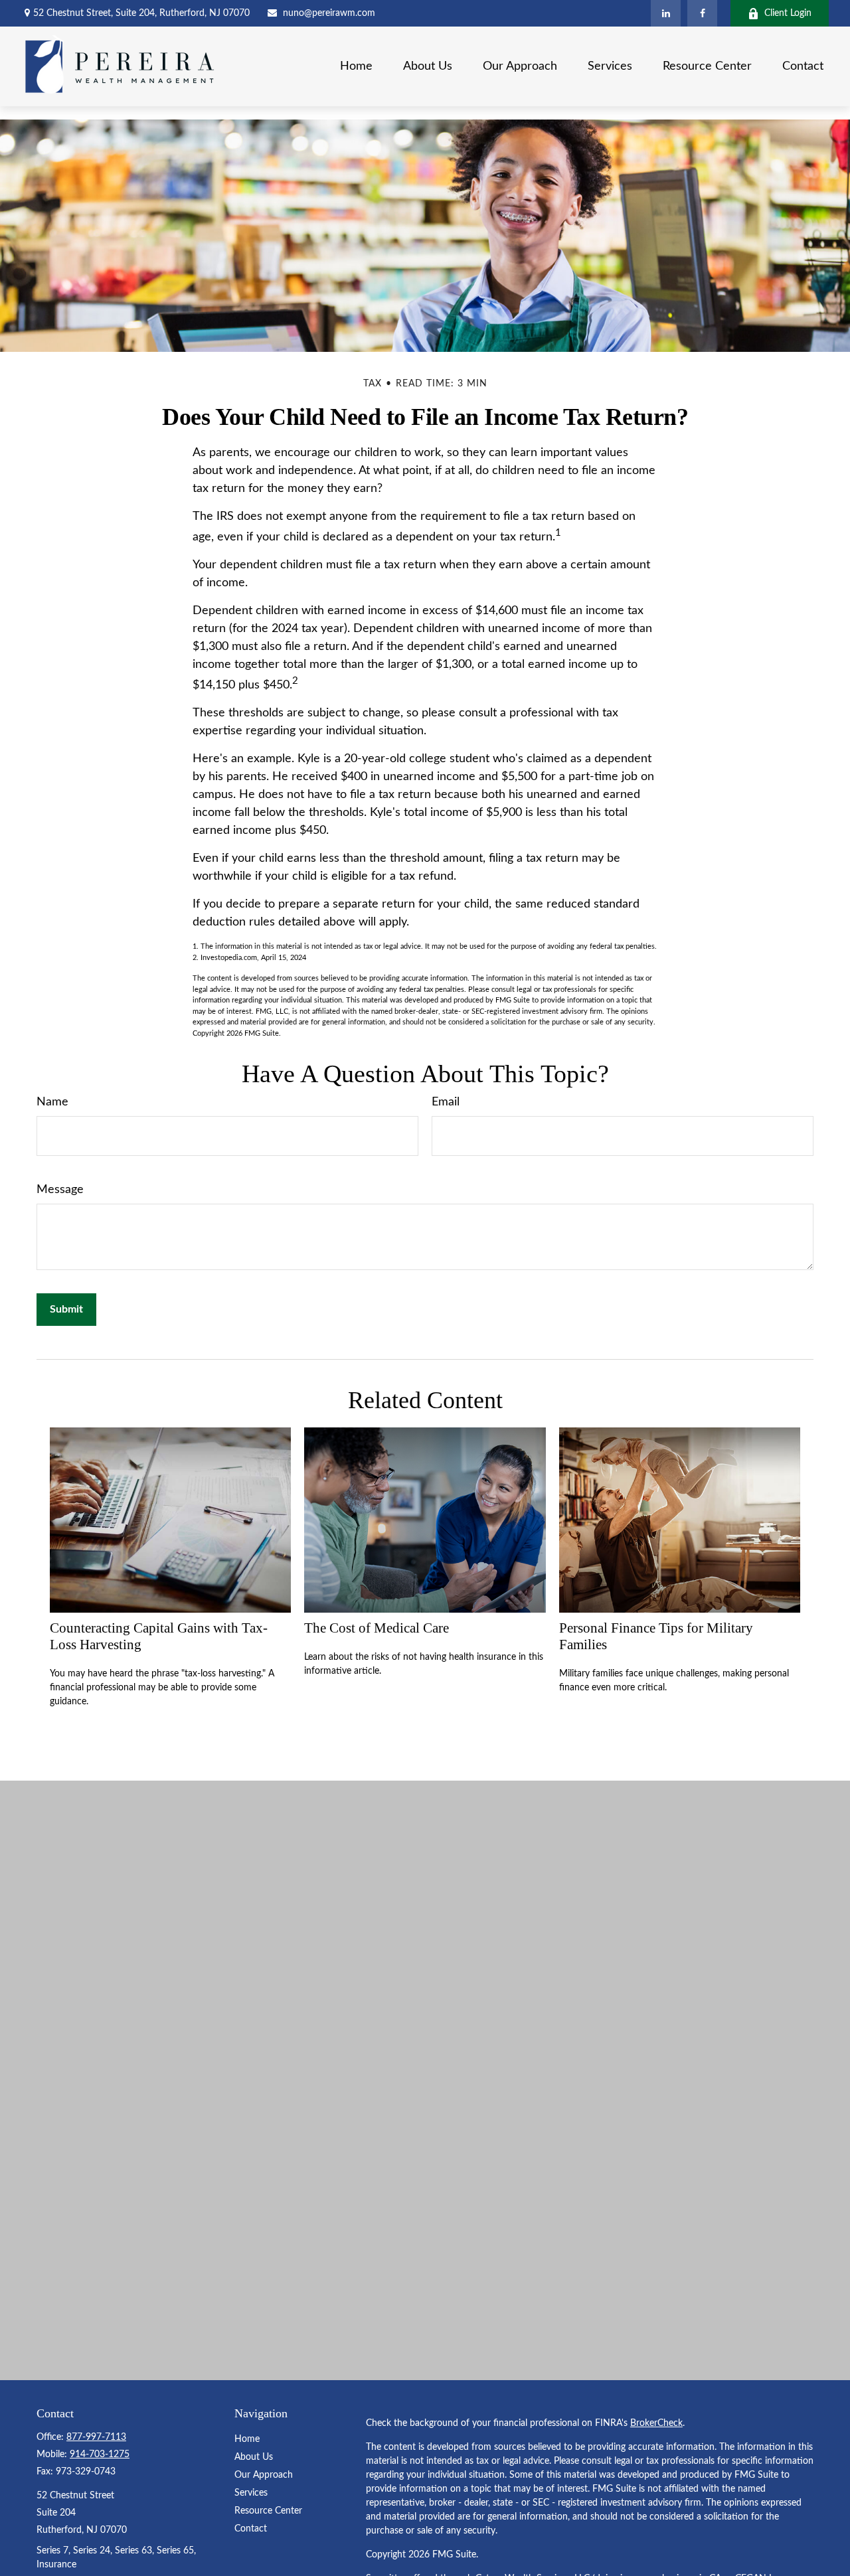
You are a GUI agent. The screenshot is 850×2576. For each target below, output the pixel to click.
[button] (356, 66)
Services (251, 2493)
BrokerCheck (656, 2423)
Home (247, 2439)
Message (60, 1190)
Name (52, 1102)
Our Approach (264, 2475)
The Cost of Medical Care (377, 1628)
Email (446, 1102)
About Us (254, 2457)
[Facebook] (702, 13)
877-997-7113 (96, 2437)
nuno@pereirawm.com (329, 13)
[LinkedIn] (666, 13)
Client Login (788, 13)
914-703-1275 (100, 2455)
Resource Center (268, 2511)
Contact (251, 2529)
